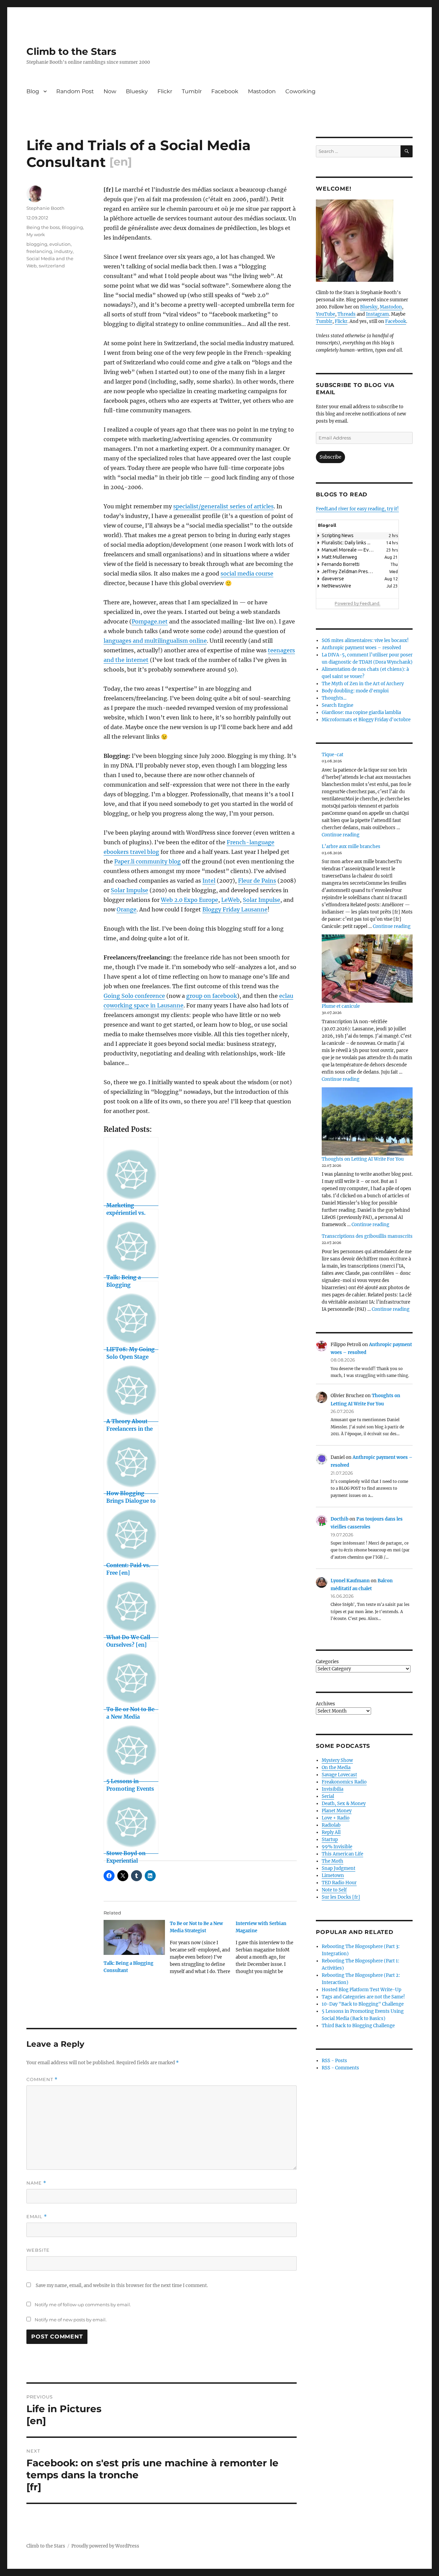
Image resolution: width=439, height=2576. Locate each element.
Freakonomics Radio (344, 1782)
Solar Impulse (129, 890)
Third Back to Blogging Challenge (358, 2026)
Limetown (333, 1876)
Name (36, 2183)
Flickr (165, 91)
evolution (60, 244)
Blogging (72, 227)
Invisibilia (333, 1789)
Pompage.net (150, 621)
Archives (325, 1704)
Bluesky (137, 91)
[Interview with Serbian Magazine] (269, 1950)
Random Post (75, 91)
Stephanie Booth (45, 208)
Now (110, 91)
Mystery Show (337, 1760)
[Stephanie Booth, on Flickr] (364, 241)
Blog (33, 91)
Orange (127, 909)
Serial (328, 1796)
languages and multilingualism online (155, 641)
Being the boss (43, 227)
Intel (209, 881)
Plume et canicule (341, 1006)
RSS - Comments (340, 2068)
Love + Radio (336, 1818)
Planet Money (337, 1811)
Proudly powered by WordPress (105, 2546)
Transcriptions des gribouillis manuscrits (367, 1236)
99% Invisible (337, 1847)
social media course (247, 573)
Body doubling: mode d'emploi (355, 691)
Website (38, 2250)
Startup (330, 1840)
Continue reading (341, 835)
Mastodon (262, 91)
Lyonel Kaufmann (350, 1581)
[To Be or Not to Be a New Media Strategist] (203, 1950)
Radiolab (331, 1825)
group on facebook (212, 996)
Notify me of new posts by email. (71, 2320)
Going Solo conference (134, 996)
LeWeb (230, 900)
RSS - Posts (334, 2061)
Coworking (300, 91)
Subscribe (330, 457)
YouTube (325, 314)
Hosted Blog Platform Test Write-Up (361, 1990)
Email (37, 2217)
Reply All (331, 1832)
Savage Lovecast (339, 1775)
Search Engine (337, 705)
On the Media (336, 1768)
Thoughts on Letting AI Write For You (363, 1159)
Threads (347, 314)
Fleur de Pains (257, 881)
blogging (37, 244)
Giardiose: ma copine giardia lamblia (361, 712)
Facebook (225, 91)
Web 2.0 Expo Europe (189, 900)
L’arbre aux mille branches (351, 846)
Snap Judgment (339, 1868)
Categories (327, 1662)
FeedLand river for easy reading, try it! (357, 509)
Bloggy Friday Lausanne (235, 909)
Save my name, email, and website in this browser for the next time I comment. (122, 2285)
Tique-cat (333, 755)
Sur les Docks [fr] (341, 1897)
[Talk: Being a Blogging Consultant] (134, 1937)
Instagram (377, 314)
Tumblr (192, 91)
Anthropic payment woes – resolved (361, 648)
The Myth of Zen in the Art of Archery (363, 684)
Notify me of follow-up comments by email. (83, 2305)
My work (36, 234)
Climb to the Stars (71, 51)
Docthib (340, 1519)
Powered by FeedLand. (358, 603)
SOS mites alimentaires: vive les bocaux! (365, 640)
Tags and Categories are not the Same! (363, 1997)
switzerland (52, 266)
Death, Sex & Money (344, 1804)
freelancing (39, 251)
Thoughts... (334, 698)
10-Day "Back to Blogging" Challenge (363, 2004)
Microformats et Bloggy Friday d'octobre (366, 720)
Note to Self (334, 1890)
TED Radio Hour (339, 1883)
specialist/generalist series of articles (223, 506)
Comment (42, 2079)
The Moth (333, 1861)
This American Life (342, 1854)
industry (63, 251)
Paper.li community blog (147, 861)
